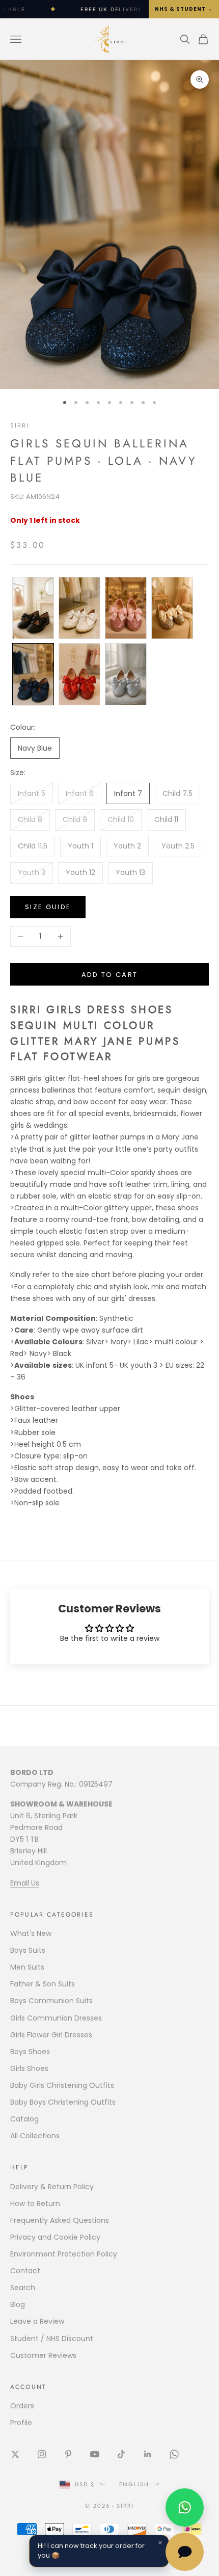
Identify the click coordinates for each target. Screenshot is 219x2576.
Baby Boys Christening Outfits (63, 2102)
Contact (25, 2271)
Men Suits (27, 1967)
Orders (22, 2406)
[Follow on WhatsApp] (174, 2454)
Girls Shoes (29, 2068)
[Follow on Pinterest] (68, 2454)
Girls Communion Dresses (56, 2018)
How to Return (35, 2203)
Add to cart (110, 975)
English (134, 2484)
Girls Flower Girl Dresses (51, 2035)
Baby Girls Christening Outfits (62, 2085)
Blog (18, 2304)
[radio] (32, 608)
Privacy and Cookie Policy (55, 2237)
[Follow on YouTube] (95, 2454)
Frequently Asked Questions (60, 2220)
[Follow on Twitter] (15, 2454)
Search (23, 2288)
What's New (31, 1933)
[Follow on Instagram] (42, 2454)
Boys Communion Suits (51, 2001)
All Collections (35, 2136)
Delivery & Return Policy (52, 2187)
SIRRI (20, 426)
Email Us (25, 1883)
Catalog (24, 2119)
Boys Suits (28, 1950)
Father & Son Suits (43, 1984)
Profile (21, 2423)
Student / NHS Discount (52, 2339)
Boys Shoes (30, 2052)
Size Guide (48, 907)
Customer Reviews (43, 2355)
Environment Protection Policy (64, 2254)
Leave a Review (37, 2321)
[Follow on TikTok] (121, 2454)
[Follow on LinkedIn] (148, 2454)
